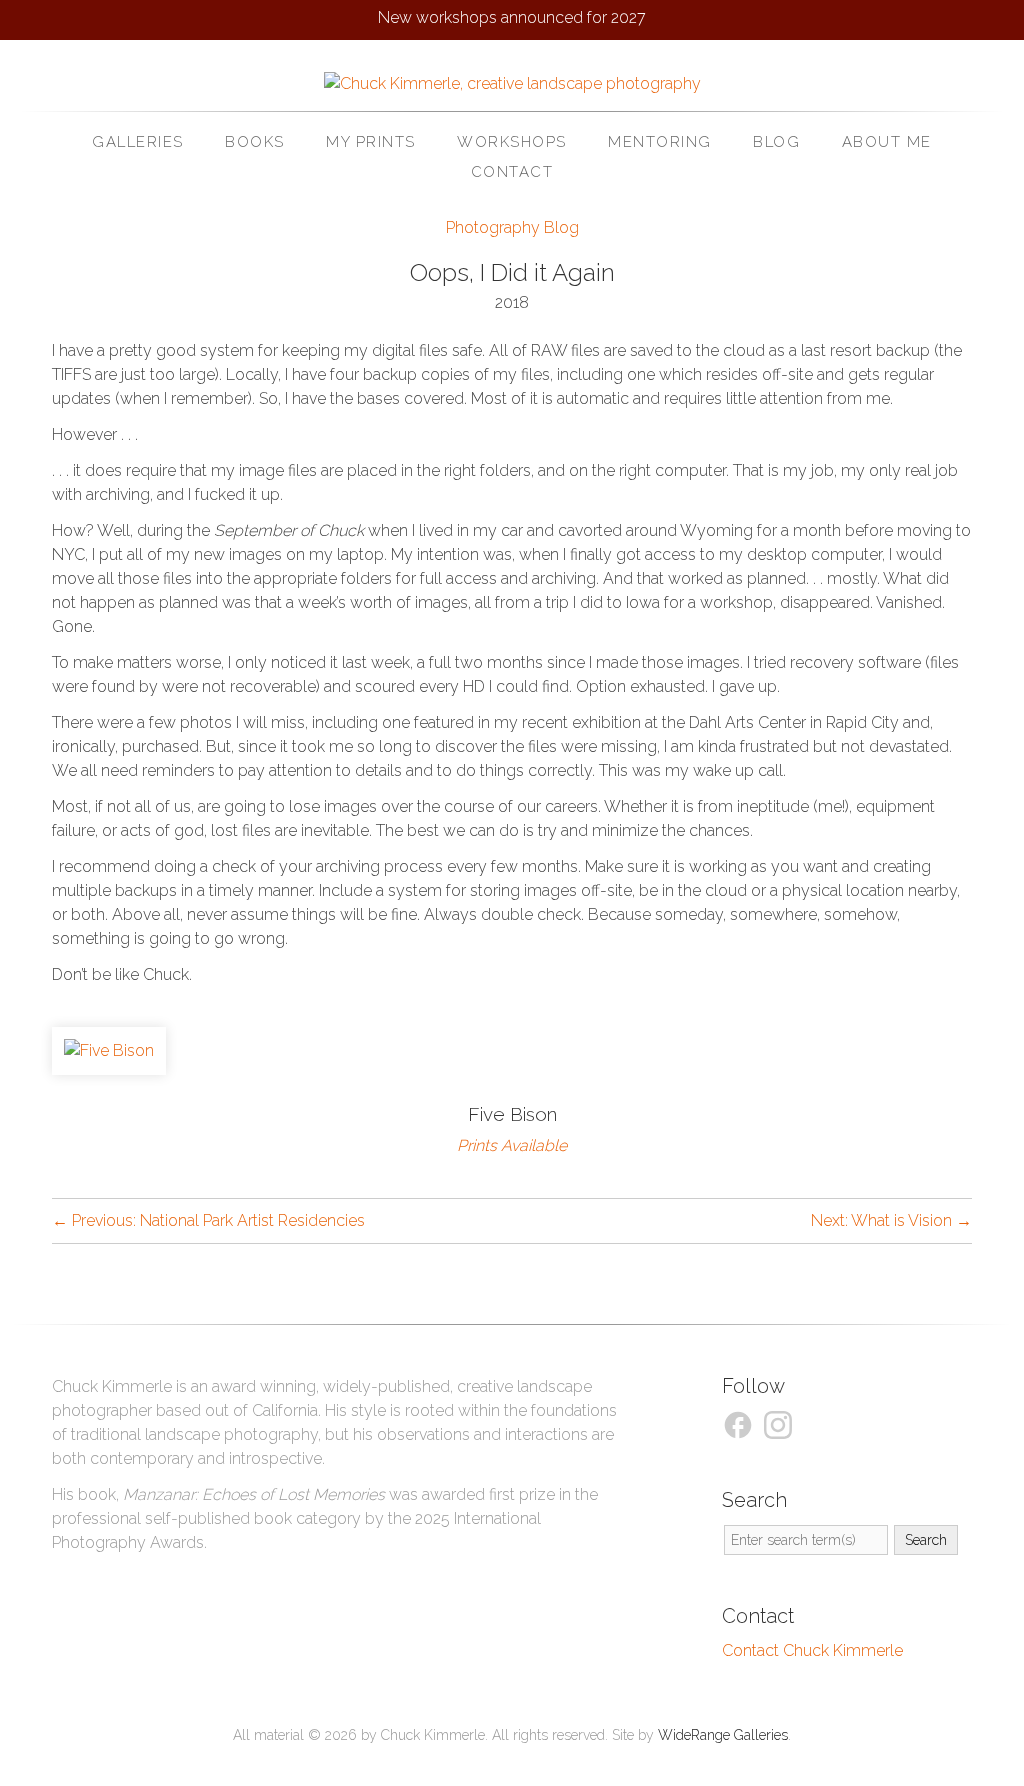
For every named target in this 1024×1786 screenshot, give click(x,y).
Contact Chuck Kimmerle (812, 1650)
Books (255, 142)
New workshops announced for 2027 (512, 17)
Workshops (512, 142)
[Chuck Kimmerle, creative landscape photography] (512, 83)
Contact (512, 172)
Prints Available (512, 1145)
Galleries (138, 142)
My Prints (371, 142)
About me (887, 142)
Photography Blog (512, 227)
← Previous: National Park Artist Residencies (208, 1220)
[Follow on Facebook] (741, 1423)
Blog (776, 142)
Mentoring (660, 142)
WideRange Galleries (723, 1735)
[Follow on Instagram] (781, 1423)
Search (926, 1540)
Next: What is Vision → (891, 1220)
